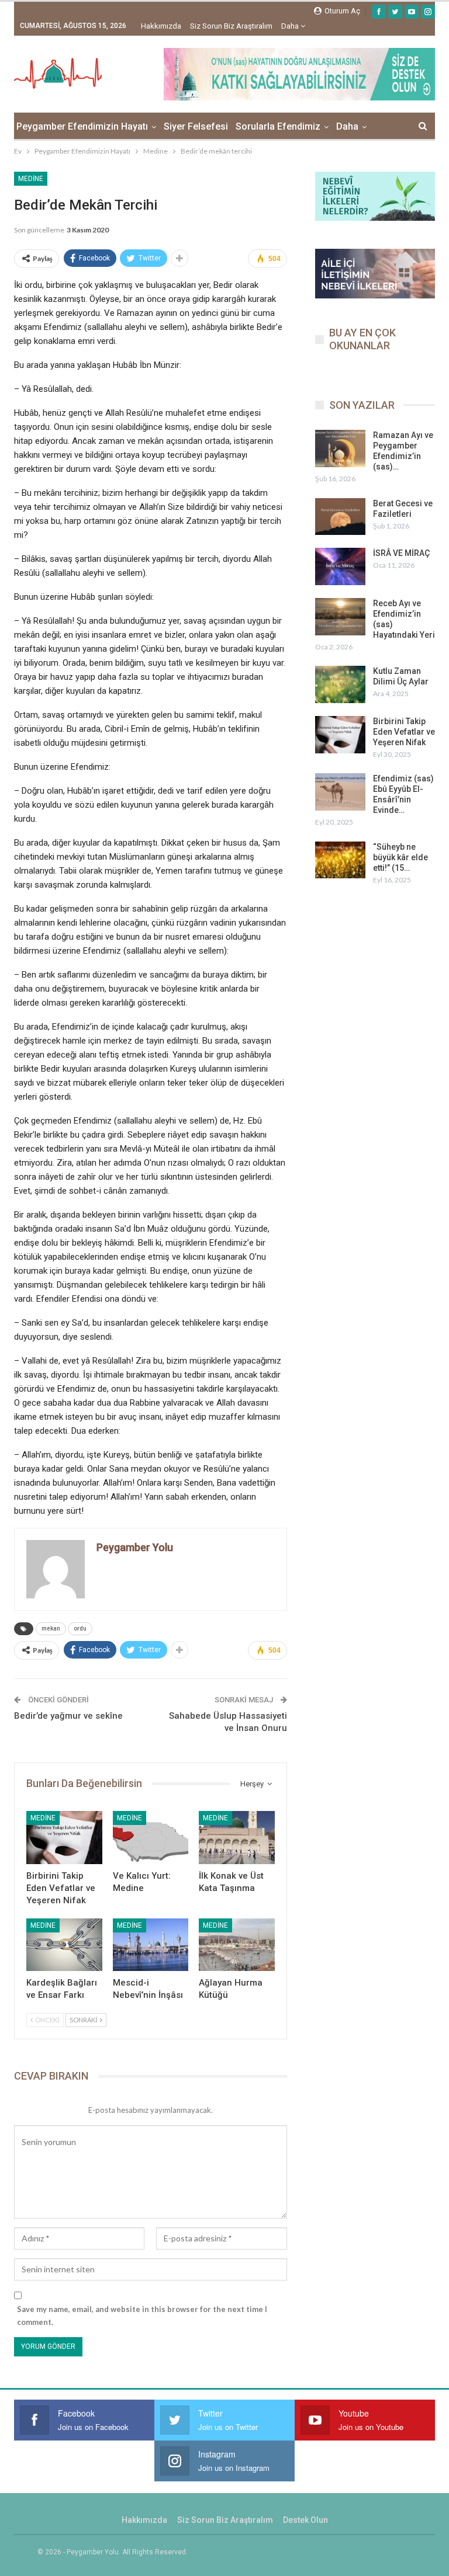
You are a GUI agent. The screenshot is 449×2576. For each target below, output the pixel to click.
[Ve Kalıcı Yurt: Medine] (151, 1838)
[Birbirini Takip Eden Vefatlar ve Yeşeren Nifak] (64, 1838)
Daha (291, 26)
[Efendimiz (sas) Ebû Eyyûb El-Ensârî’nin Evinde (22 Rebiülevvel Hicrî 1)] (340, 792)
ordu (80, 1628)
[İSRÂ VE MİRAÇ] (340, 566)
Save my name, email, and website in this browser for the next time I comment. (142, 2316)
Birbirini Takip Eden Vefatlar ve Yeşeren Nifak (404, 732)
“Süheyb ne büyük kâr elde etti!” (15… (400, 857)
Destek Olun (305, 2520)
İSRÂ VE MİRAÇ (401, 553)
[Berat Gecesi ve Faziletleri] (340, 517)
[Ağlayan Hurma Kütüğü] (237, 1945)
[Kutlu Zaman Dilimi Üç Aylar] (340, 684)
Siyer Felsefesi (196, 126)
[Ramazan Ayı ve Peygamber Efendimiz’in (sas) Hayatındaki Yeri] (340, 449)
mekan (51, 1628)
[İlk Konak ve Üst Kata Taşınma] (237, 1838)
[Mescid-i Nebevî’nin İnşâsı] (151, 1945)
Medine (31, 179)
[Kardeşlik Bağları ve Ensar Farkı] (64, 1945)
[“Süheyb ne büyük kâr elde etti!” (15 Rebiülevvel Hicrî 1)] (340, 860)
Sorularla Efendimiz (278, 126)
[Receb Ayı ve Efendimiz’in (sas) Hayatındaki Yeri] (340, 617)
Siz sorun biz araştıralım (231, 26)
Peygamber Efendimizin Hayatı (82, 126)
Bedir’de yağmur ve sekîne (68, 1716)
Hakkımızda (161, 26)
